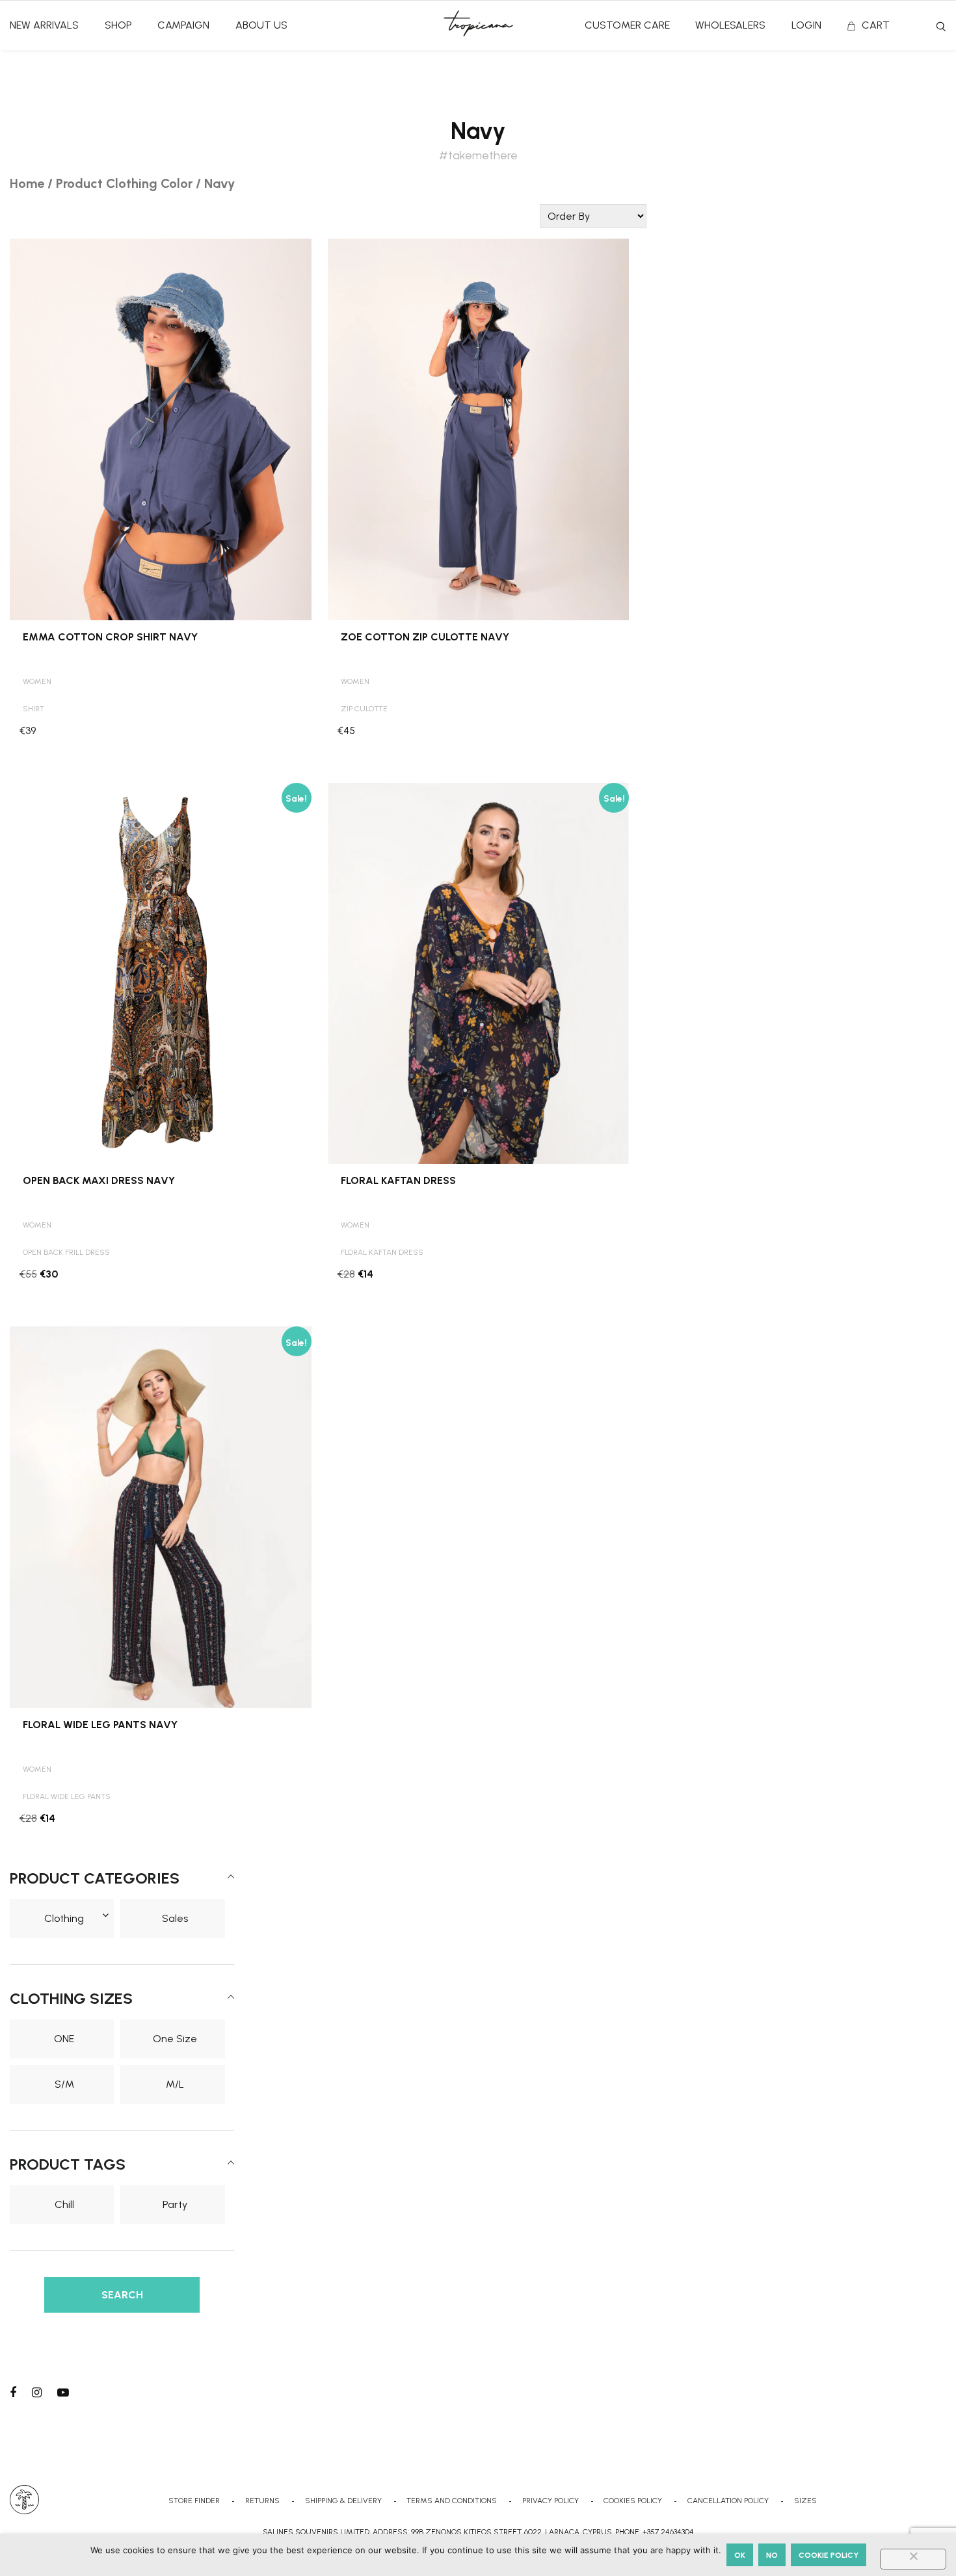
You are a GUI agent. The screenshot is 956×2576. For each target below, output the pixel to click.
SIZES (805, 2501)
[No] (913, 2559)
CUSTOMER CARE (627, 25)
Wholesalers (730, 25)
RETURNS (262, 2501)
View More (160, 253)
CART (876, 25)
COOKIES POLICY (633, 2501)
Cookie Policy (829, 2555)
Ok (740, 2555)
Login (806, 25)
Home (27, 183)
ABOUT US (261, 25)
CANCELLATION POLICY (728, 2501)
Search (941, 27)
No (772, 2555)
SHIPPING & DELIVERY (343, 2501)
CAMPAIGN (183, 25)
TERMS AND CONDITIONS (452, 2501)
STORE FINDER (194, 2501)
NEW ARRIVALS (44, 25)
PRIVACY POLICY (551, 2501)
